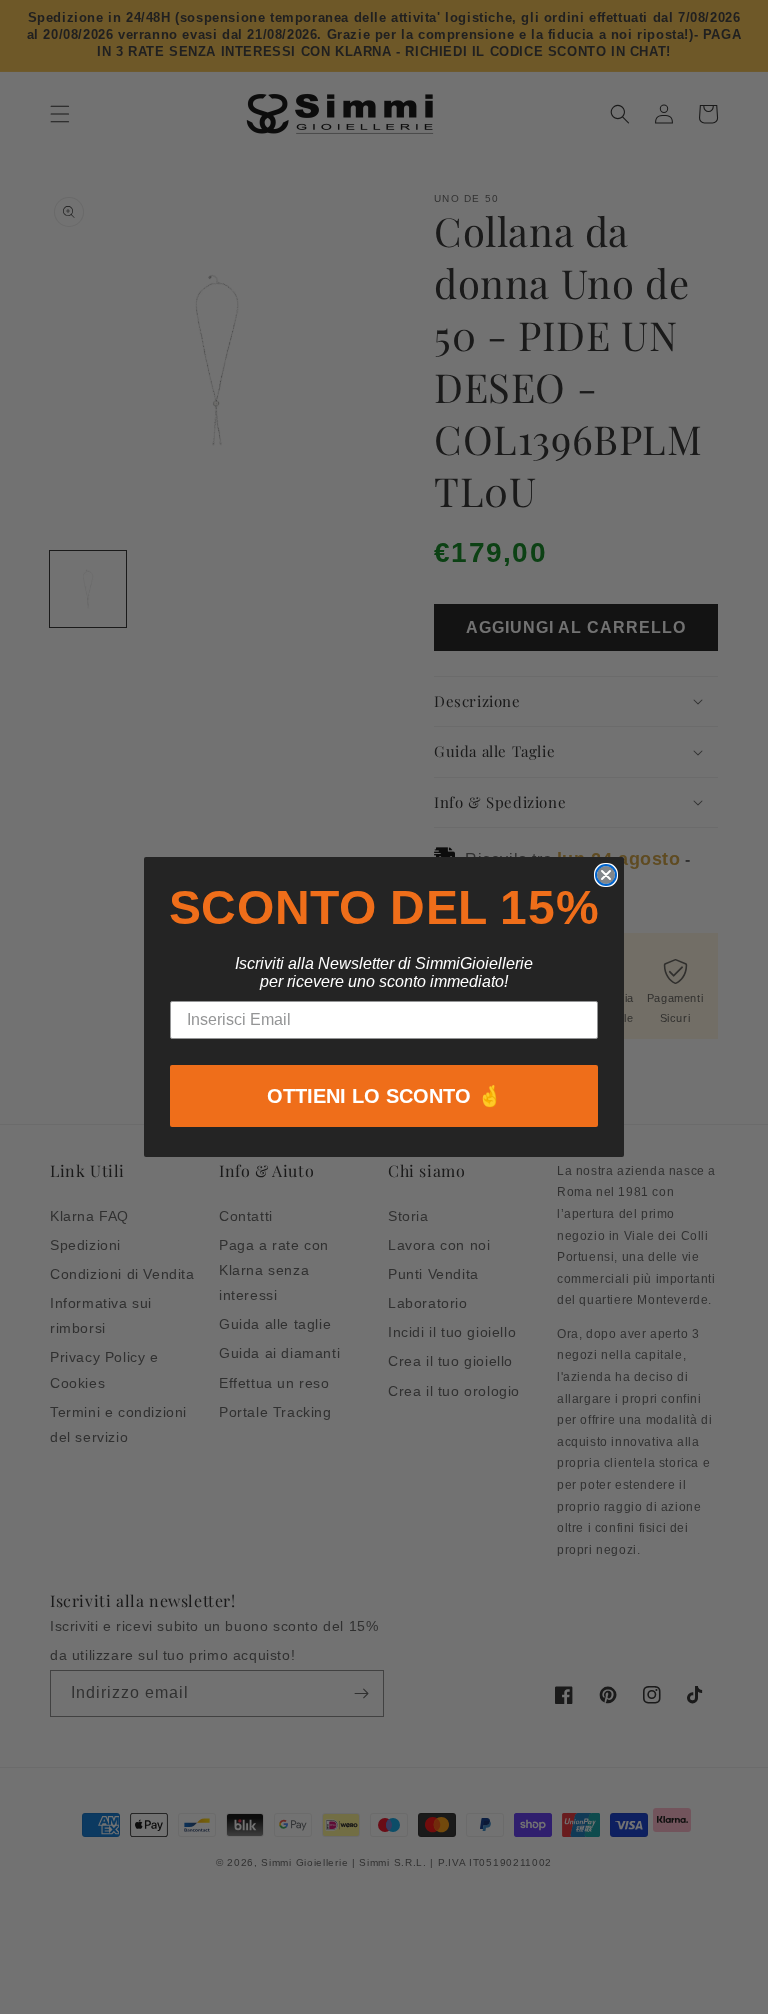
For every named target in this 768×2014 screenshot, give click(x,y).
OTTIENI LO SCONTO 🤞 (384, 1096)
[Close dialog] (606, 875)
